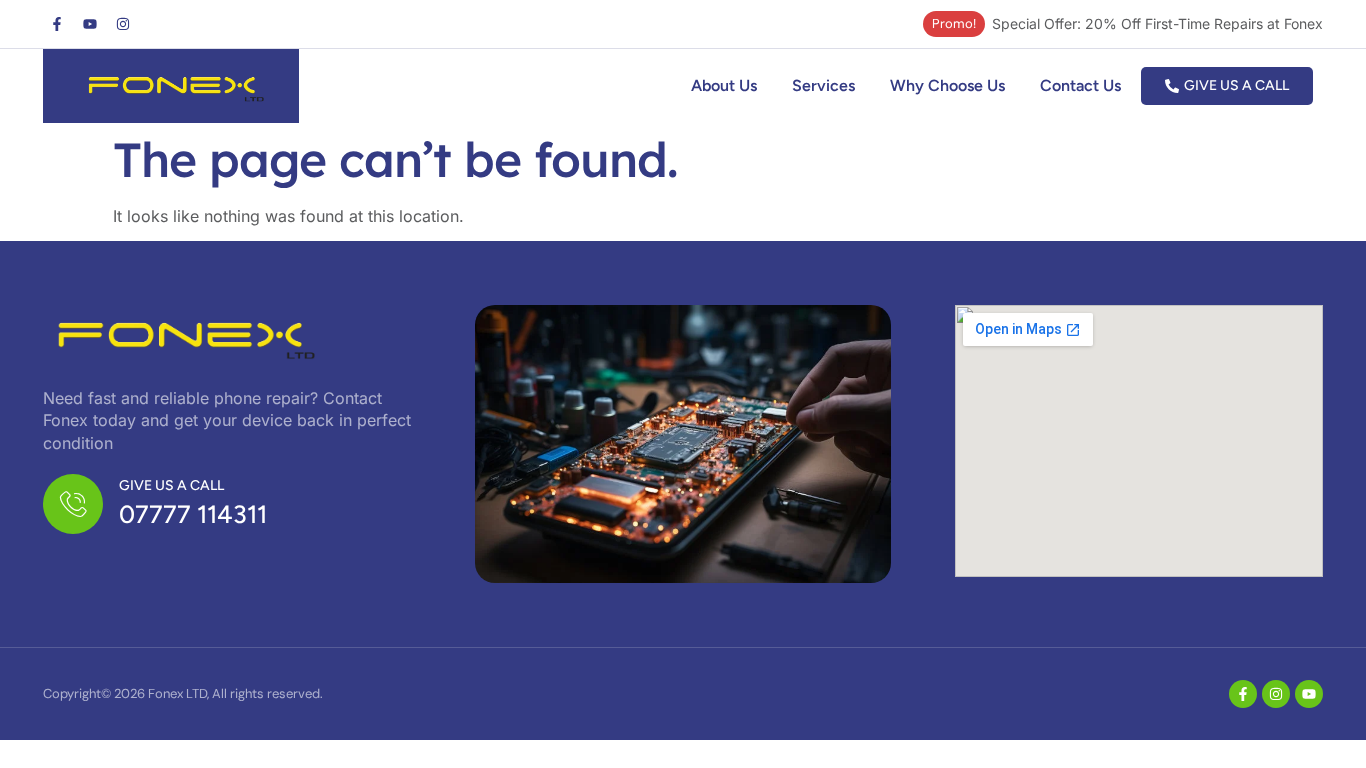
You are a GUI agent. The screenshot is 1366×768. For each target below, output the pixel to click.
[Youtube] (90, 24)
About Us (724, 85)
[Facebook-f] (57, 24)
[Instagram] (123, 24)
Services (823, 85)
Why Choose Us (947, 85)
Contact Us (1080, 85)
